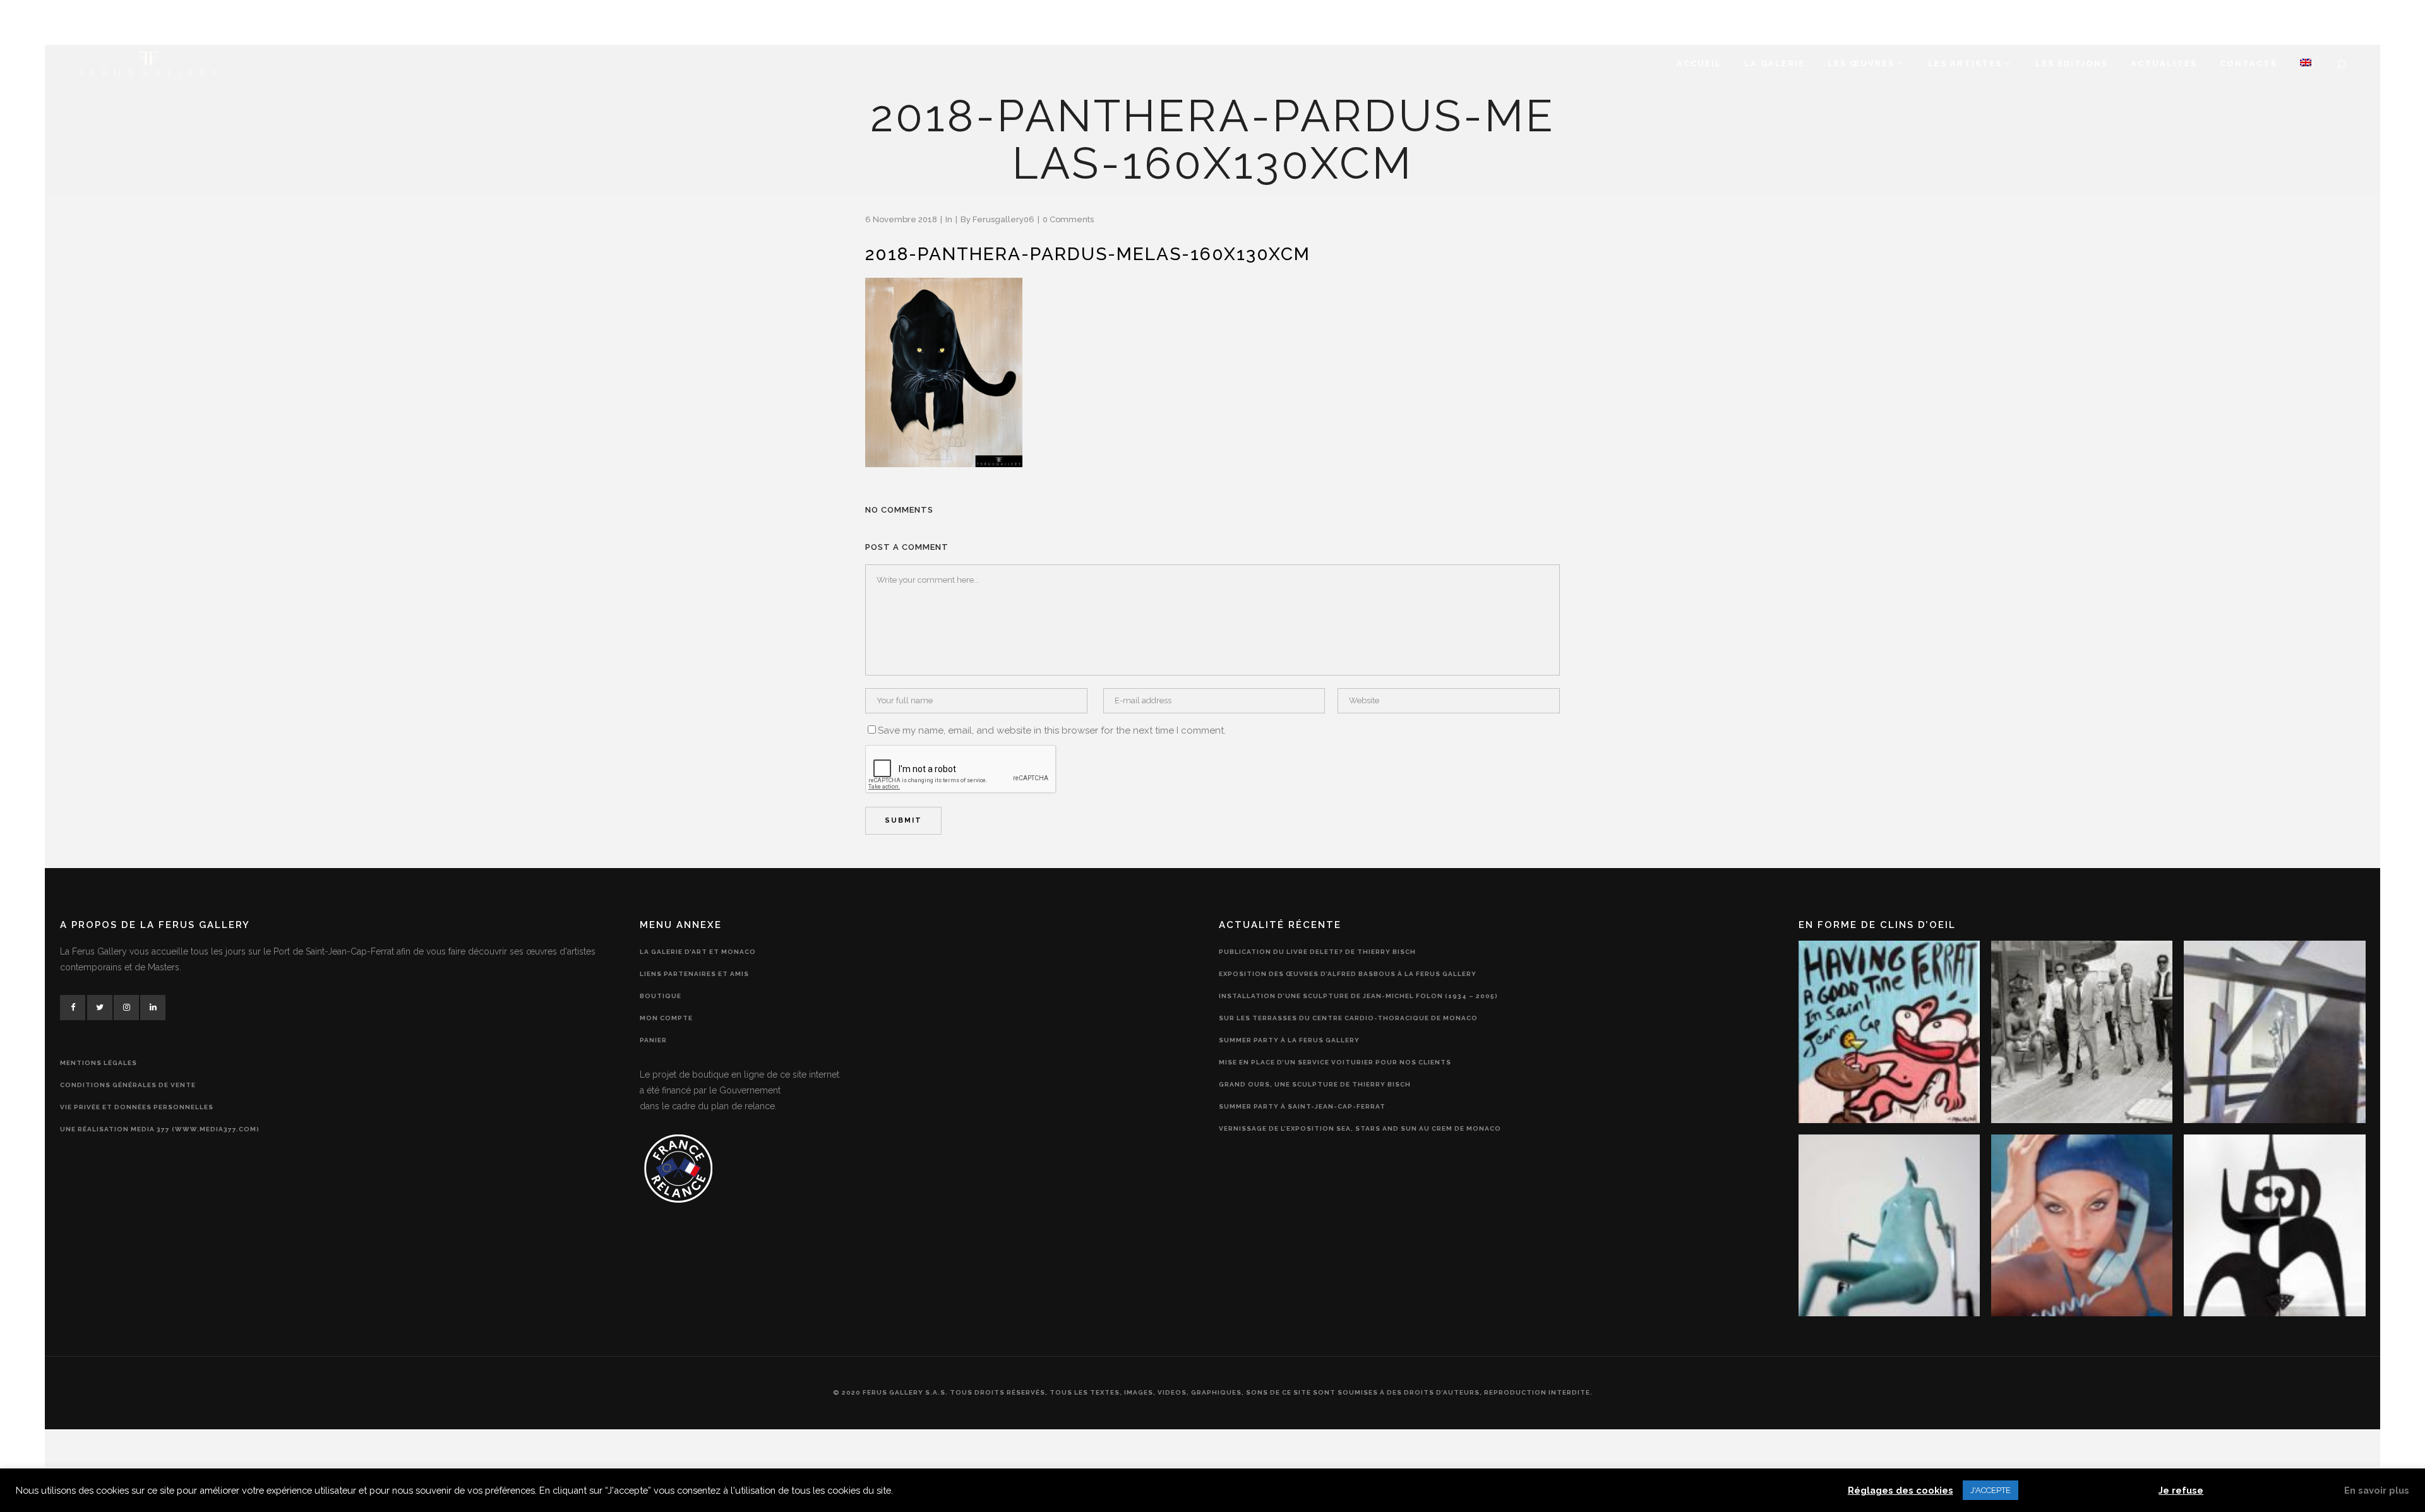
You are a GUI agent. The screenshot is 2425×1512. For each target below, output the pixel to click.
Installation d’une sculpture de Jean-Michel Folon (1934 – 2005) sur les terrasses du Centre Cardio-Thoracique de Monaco (1358, 1007)
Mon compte (666, 1018)
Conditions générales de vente (128, 1085)
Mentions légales (99, 1063)
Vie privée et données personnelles (137, 1107)
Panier (653, 1040)
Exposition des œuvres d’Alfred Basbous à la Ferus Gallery (1348, 974)
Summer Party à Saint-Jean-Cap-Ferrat (1302, 1106)
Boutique (661, 996)
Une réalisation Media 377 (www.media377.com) (160, 1129)
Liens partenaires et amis (694, 974)
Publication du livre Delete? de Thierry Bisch (1317, 952)
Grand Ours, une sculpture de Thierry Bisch (1315, 1084)
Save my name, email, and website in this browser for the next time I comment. (1052, 730)
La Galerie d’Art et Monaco (698, 952)
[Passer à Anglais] (2306, 64)
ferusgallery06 (1003, 219)
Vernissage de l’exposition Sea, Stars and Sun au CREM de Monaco (1360, 1128)
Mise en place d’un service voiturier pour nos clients (1335, 1062)
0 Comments (1068, 219)
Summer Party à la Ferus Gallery (1289, 1040)
